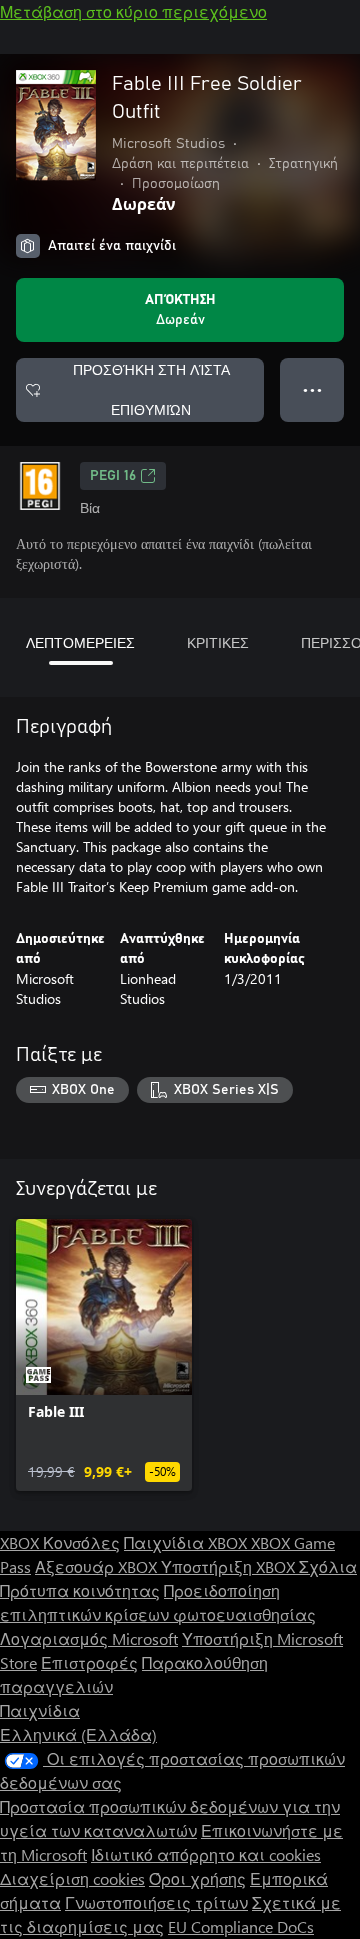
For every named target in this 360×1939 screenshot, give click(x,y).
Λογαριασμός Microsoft (89, 1638)
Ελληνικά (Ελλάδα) (78, 1734)
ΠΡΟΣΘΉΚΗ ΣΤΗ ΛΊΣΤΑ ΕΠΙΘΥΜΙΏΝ (151, 389)
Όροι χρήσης (197, 1878)
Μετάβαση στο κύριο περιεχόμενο (133, 11)
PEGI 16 (113, 476)
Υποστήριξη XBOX (230, 1566)
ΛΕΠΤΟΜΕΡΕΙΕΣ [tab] (80, 642)
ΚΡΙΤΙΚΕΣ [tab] (218, 642)
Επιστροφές (89, 1662)
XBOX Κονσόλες (60, 1542)
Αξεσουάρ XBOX (98, 1566)
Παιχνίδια (40, 1710)
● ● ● (312, 389)
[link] (104, 1355)
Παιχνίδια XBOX (187, 1542)
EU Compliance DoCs (241, 1926)
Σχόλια (328, 1566)
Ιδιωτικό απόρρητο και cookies (206, 1854)
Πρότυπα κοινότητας (80, 1590)
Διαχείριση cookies (72, 1878)
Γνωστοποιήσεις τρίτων (156, 1902)
